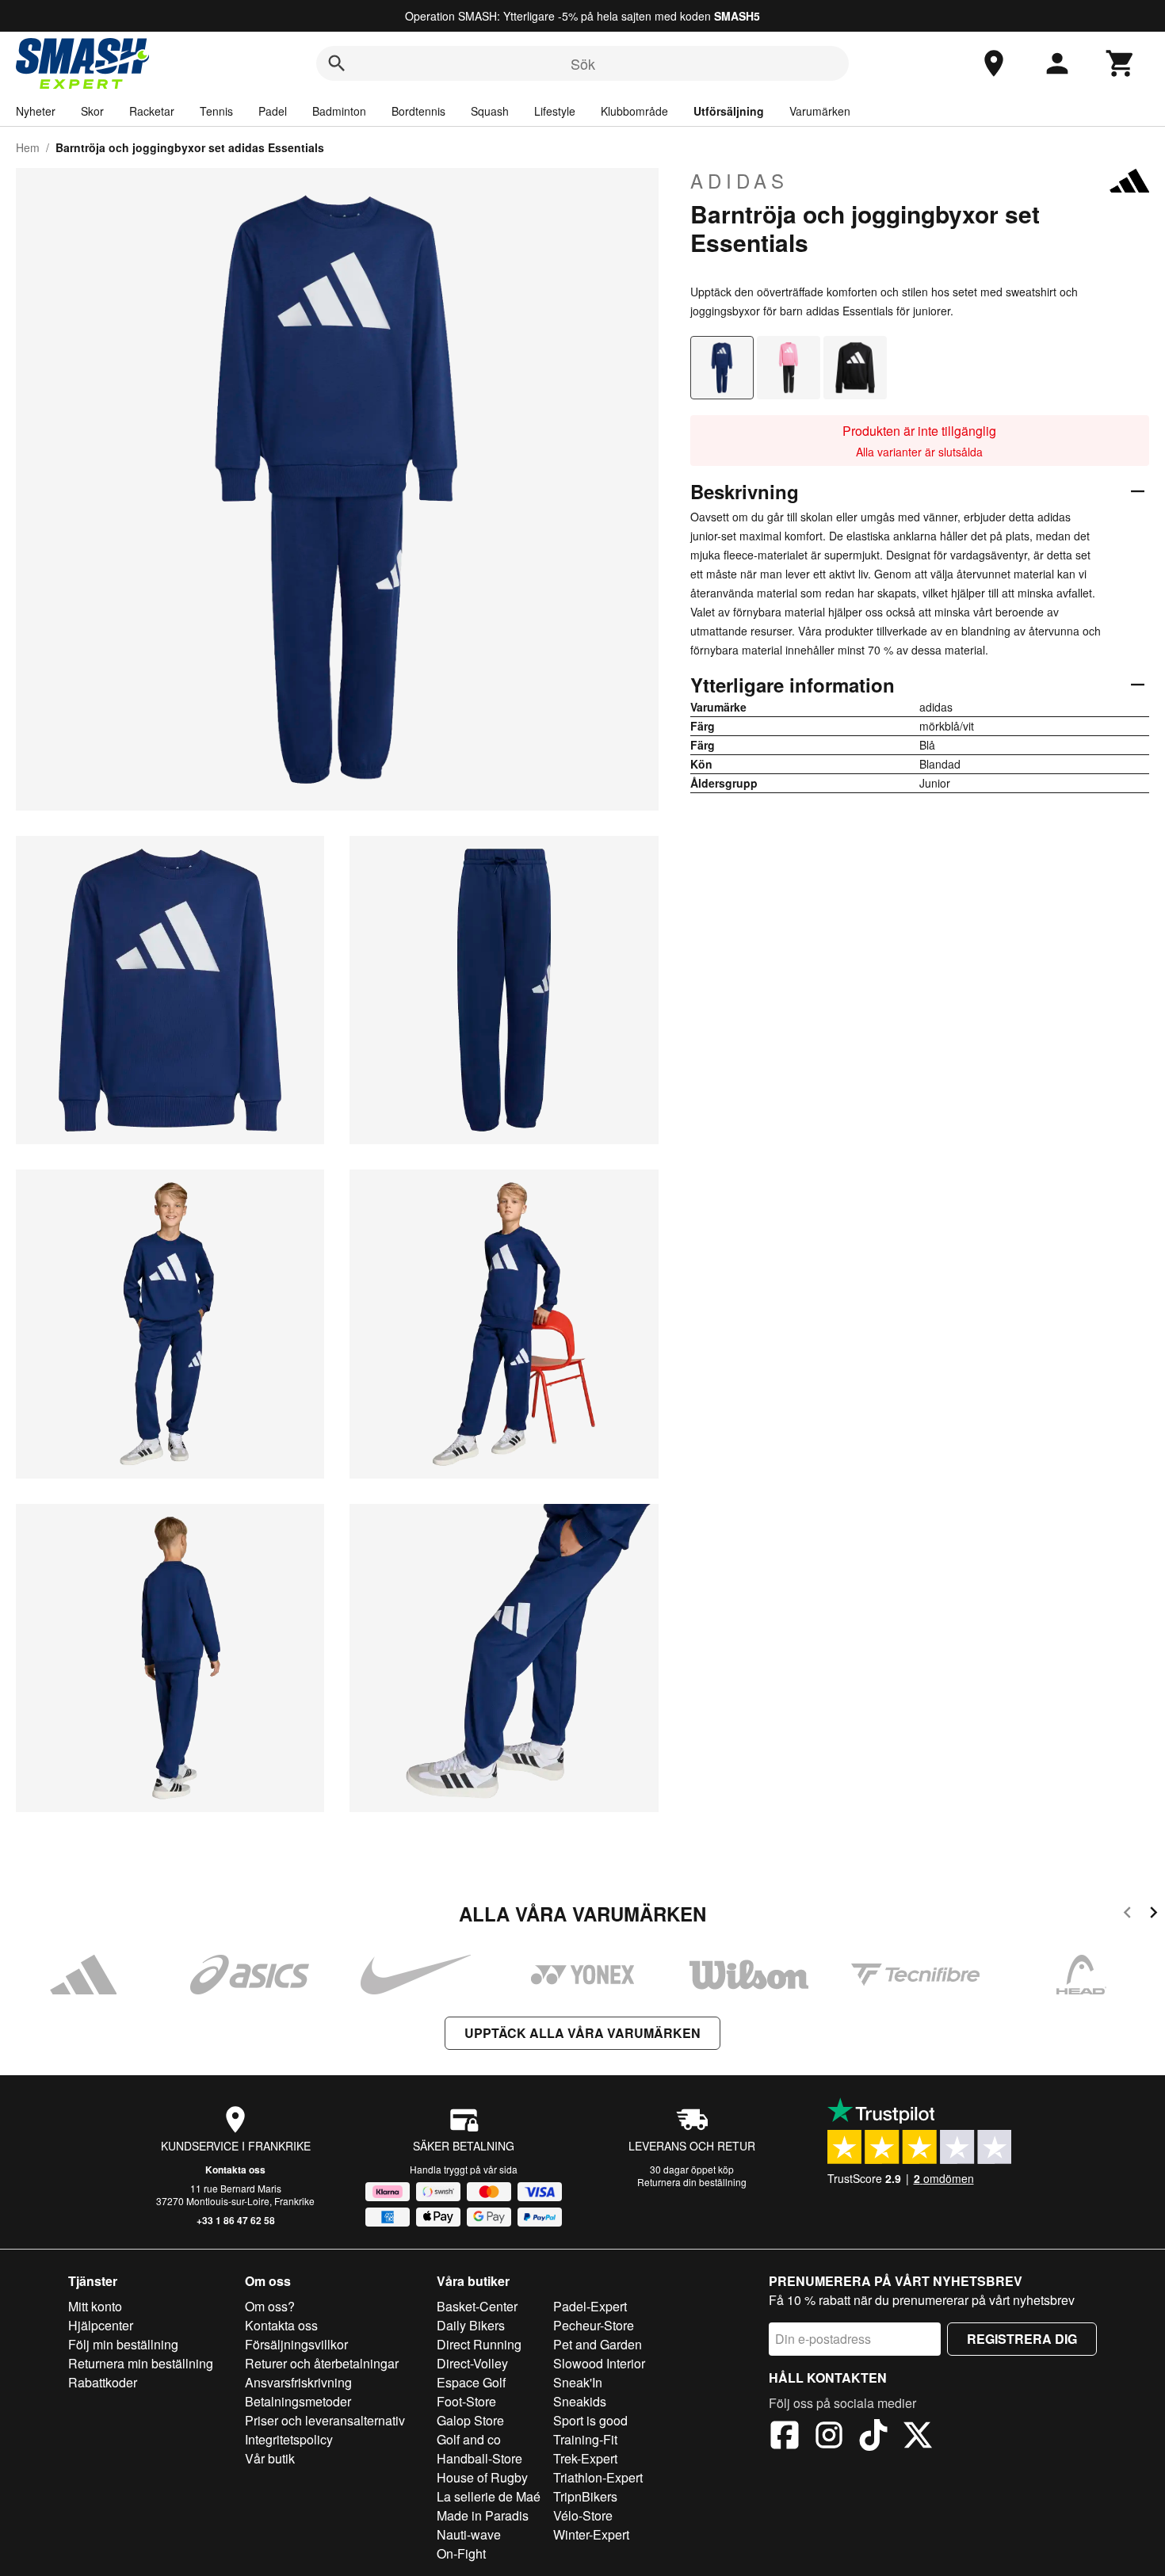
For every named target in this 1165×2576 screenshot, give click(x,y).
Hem (28, 147)
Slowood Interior (599, 2363)
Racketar (152, 111)
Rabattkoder (103, 2382)
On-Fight (461, 2553)
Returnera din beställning (692, 2182)
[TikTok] (873, 2437)
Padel (273, 111)
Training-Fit (585, 2439)
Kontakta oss (235, 2170)
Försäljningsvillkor (296, 2344)
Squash (490, 111)
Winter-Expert (591, 2534)
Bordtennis (418, 111)
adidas (739, 181)
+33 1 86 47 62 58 (236, 2220)
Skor (92, 111)
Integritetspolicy (289, 2439)
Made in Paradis (483, 2515)
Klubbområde (634, 111)
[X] (918, 2437)
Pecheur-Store (594, 2325)
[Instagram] (829, 2437)
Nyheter (36, 111)
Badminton (339, 111)
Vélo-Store (583, 2515)
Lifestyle (555, 111)
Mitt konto (95, 2306)
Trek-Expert (585, 2458)
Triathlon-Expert (598, 2477)
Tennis (216, 111)
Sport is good (590, 2420)
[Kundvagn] (1121, 63)
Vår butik (270, 2458)
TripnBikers (585, 2496)
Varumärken (820, 111)
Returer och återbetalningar (322, 2363)
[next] (1154, 1915)
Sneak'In (578, 2382)
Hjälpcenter (101, 2325)
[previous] (1127, 1915)
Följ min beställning (123, 2344)
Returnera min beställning (141, 2363)
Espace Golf (471, 2382)
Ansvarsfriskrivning (298, 2382)
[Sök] (337, 63)
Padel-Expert (590, 2306)
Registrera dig (1022, 2339)
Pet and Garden (598, 2344)
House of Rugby (482, 2477)
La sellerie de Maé (489, 2496)
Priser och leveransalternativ (325, 2420)
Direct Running (479, 2344)
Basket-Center (477, 2306)
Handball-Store (479, 2458)
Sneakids (580, 2401)
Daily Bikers (471, 2325)
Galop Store (470, 2420)
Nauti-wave (469, 2534)
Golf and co (469, 2439)
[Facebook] (785, 2437)
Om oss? (270, 2306)
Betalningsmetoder (298, 2401)
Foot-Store (466, 2401)
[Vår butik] (994, 63)
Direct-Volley (472, 2363)
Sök (583, 63)
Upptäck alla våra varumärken (582, 2033)
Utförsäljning (729, 111)
